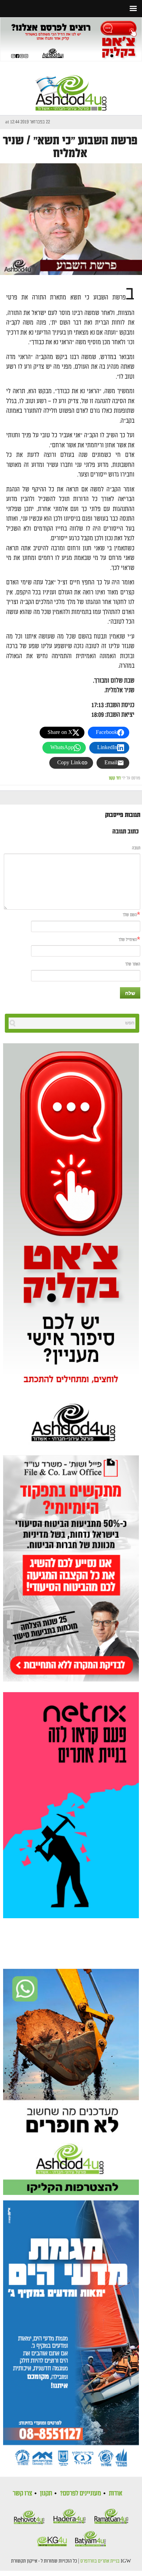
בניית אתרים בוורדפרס (100, 2561)
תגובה (136, 848)
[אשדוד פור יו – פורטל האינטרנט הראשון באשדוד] (71, 87)
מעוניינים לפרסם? (80, 2493)
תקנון (46, 2493)
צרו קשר (22, 2493)
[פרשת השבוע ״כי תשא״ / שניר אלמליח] (71, 219)
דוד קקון (115, 778)
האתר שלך (133, 964)
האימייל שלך (128, 940)
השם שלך (130, 915)
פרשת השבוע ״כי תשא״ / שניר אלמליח (70, 147)
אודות (116, 2493)
